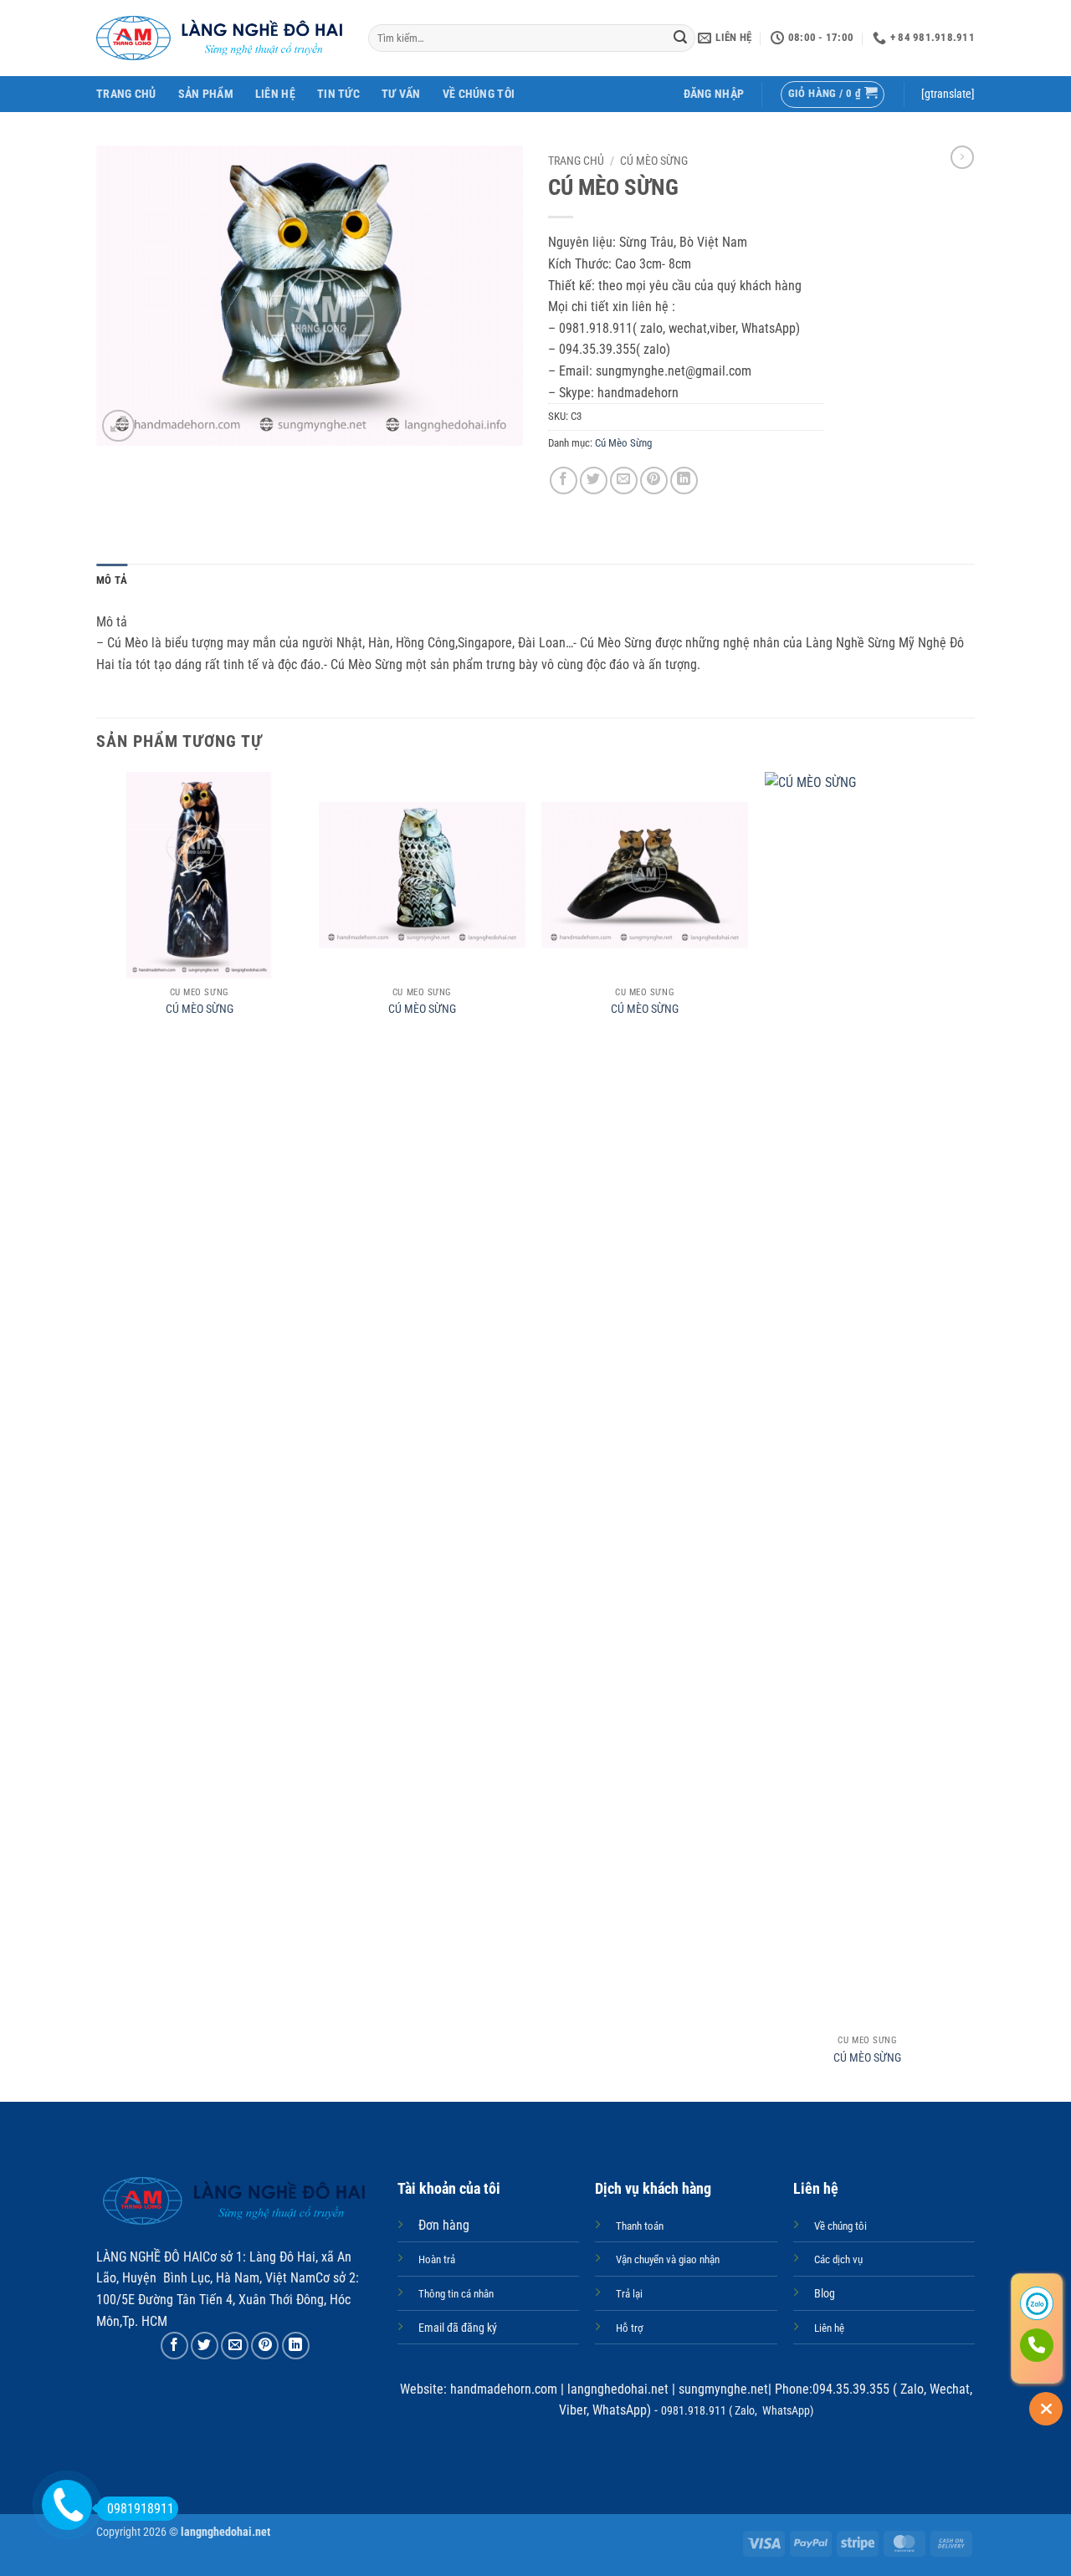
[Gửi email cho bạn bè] (624, 480)
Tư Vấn (401, 94)
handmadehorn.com (502, 2389)
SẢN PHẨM (206, 94)
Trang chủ (576, 161)
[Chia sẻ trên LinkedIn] (684, 480)
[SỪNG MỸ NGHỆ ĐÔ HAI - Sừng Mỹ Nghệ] (220, 38)
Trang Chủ (126, 94)
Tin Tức (338, 94)
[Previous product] (962, 157)
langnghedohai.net (618, 2389)
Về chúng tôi (479, 94)
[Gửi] (680, 38)
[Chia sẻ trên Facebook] (564, 480)
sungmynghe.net (722, 2389)
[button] (714, 94)
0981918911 (141, 2509)
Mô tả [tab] (112, 580)
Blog (825, 2294)
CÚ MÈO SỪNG (200, 1009)
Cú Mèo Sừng (654, 161)
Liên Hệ (275, 94)
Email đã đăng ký (458, 2328)
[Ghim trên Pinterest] (654, 480)
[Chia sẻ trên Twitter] (594, 480)
